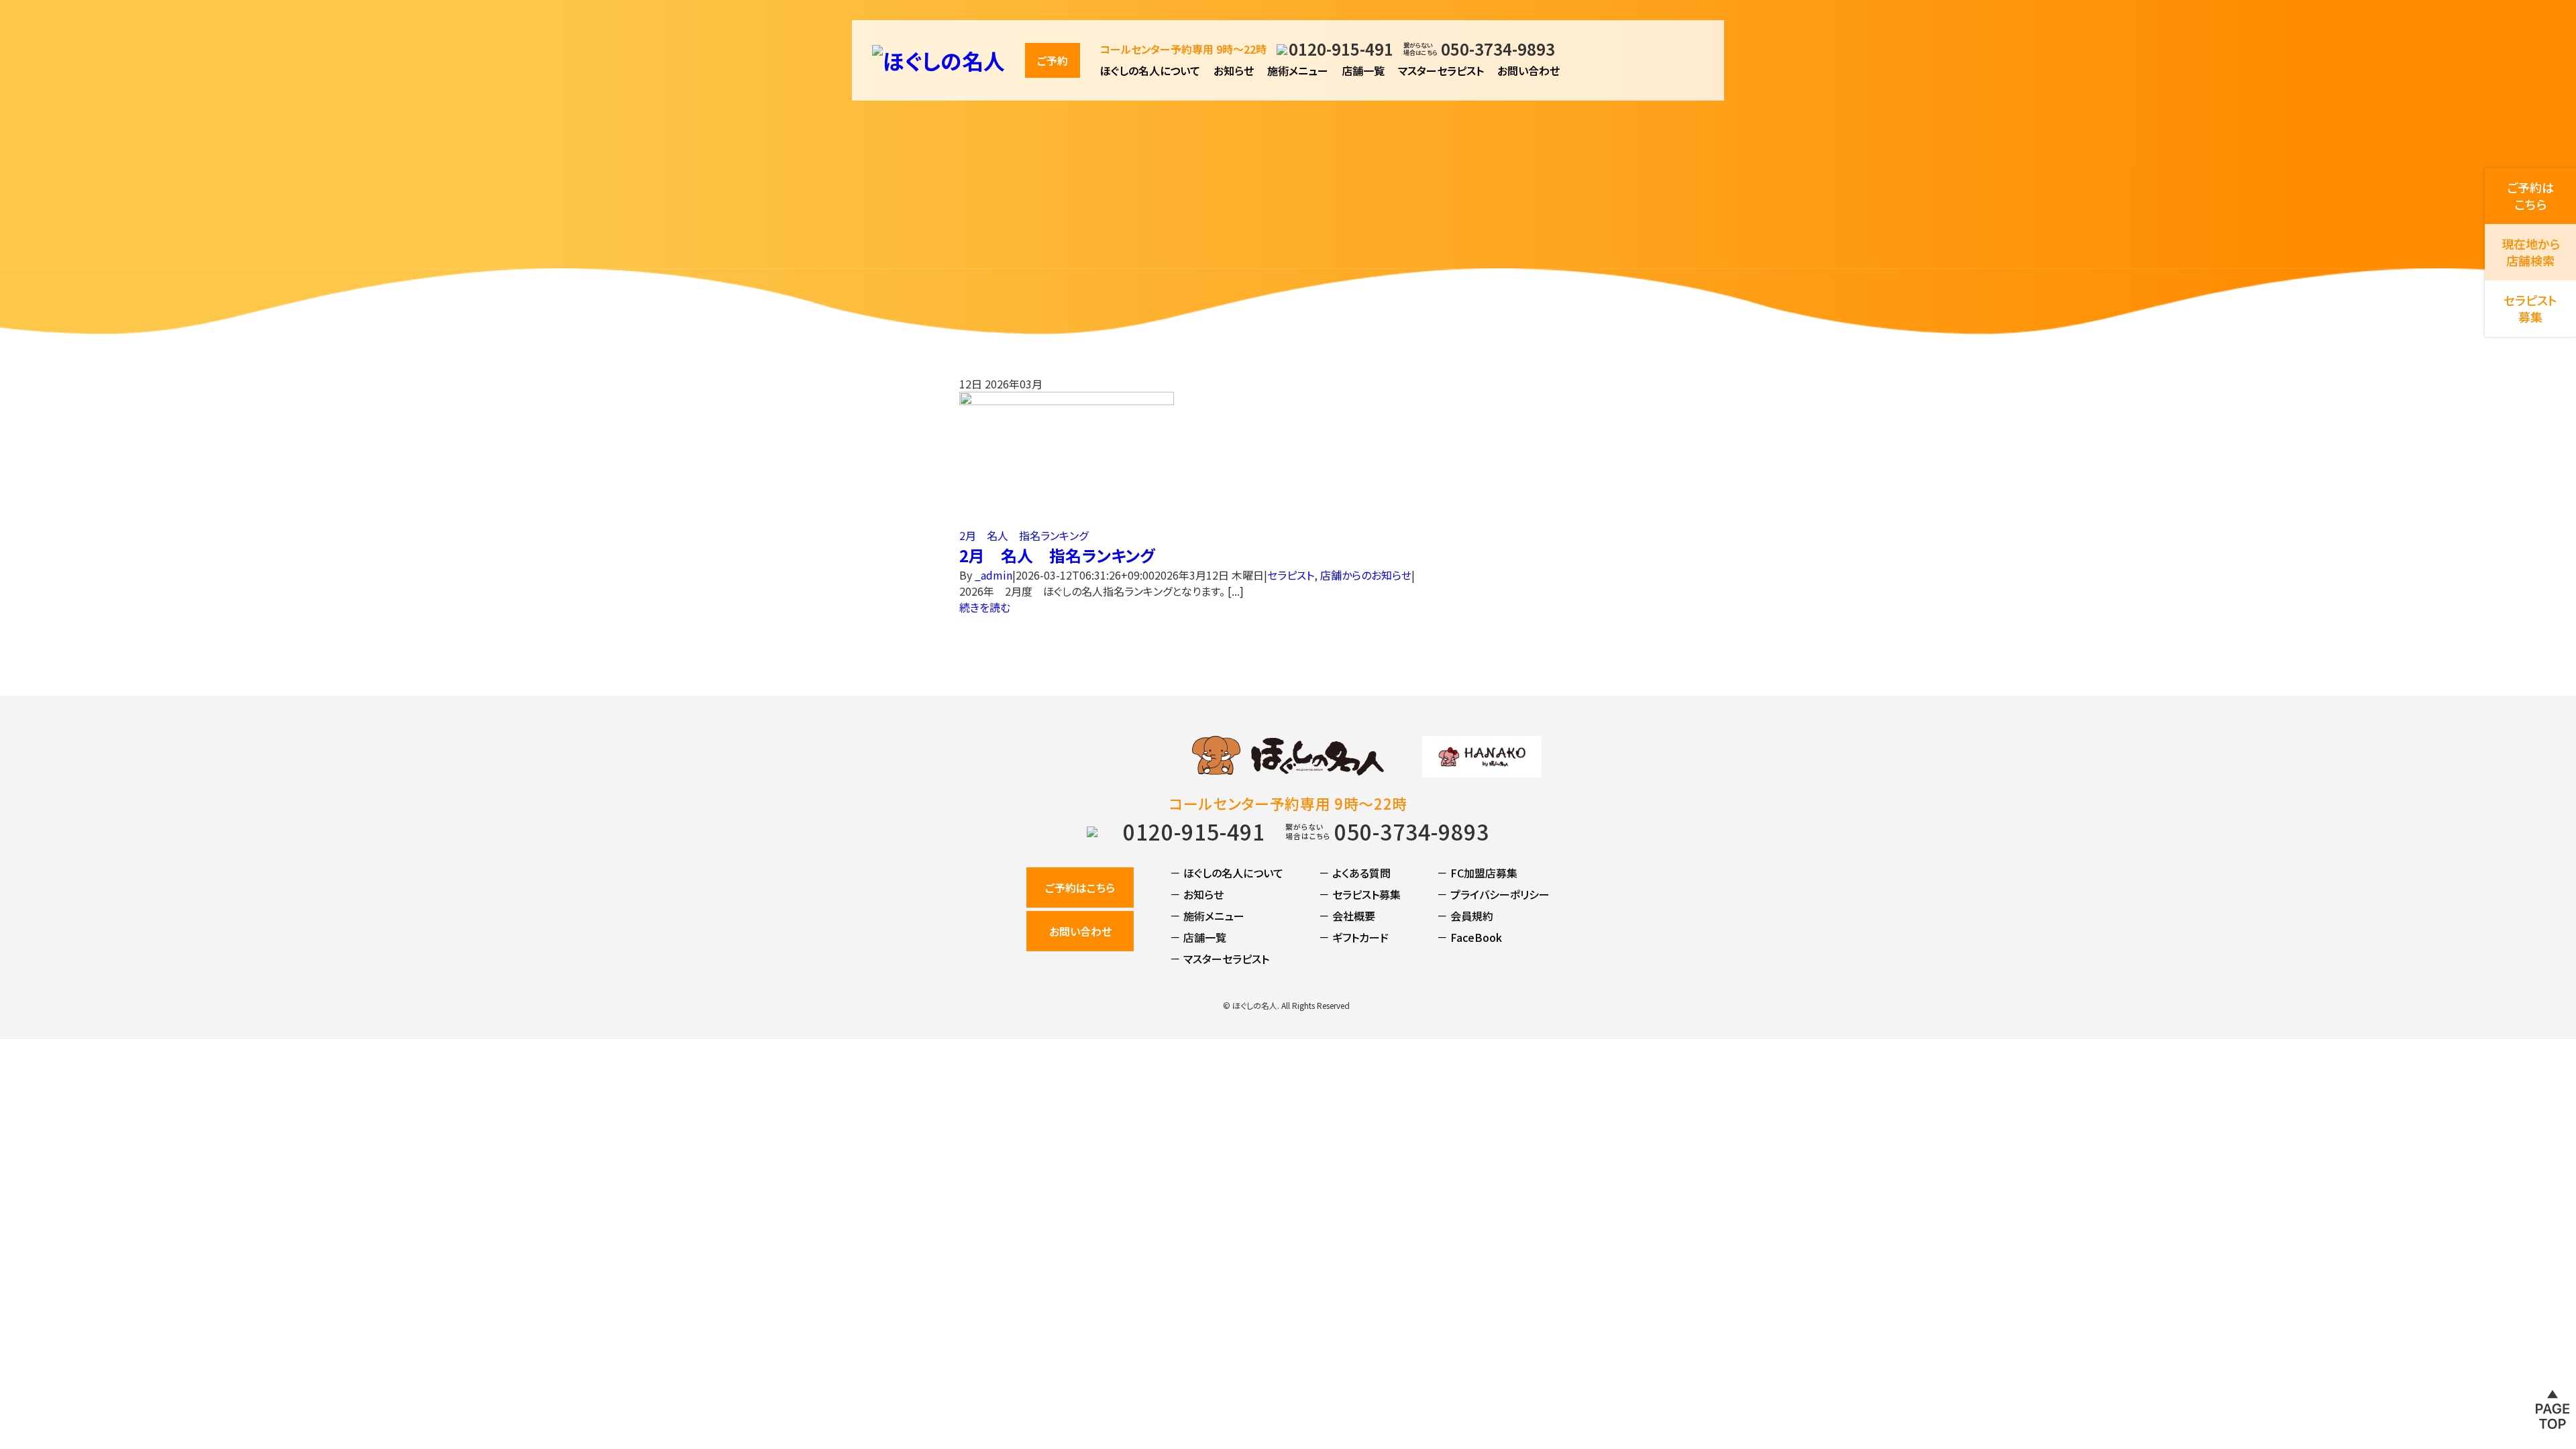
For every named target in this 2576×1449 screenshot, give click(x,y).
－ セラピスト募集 (1360, 894)
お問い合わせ (1528, 70)
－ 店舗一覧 (1198, 937)
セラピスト (1291, 575)
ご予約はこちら (1080, 888)
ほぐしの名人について (1150, 70)
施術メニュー (1298, 70)
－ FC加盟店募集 (1477, 873)
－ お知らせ (1197, 894)
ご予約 (1053, 60)
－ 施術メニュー (1207, 916)
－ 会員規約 (1465, 916)
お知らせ (1234, 70)
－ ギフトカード (1354, 937)
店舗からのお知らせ (1366, 575)
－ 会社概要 (1347, 916)
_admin (994, 575)
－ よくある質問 (1355, 873)
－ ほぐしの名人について (1227, 873)
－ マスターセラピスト (1220, 959)
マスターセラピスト (1441, 70)
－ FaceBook (1469, 937)
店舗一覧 (1363, 70)
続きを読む (985, 607)
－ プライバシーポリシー (1493, 894)
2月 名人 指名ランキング (1024, 535)
